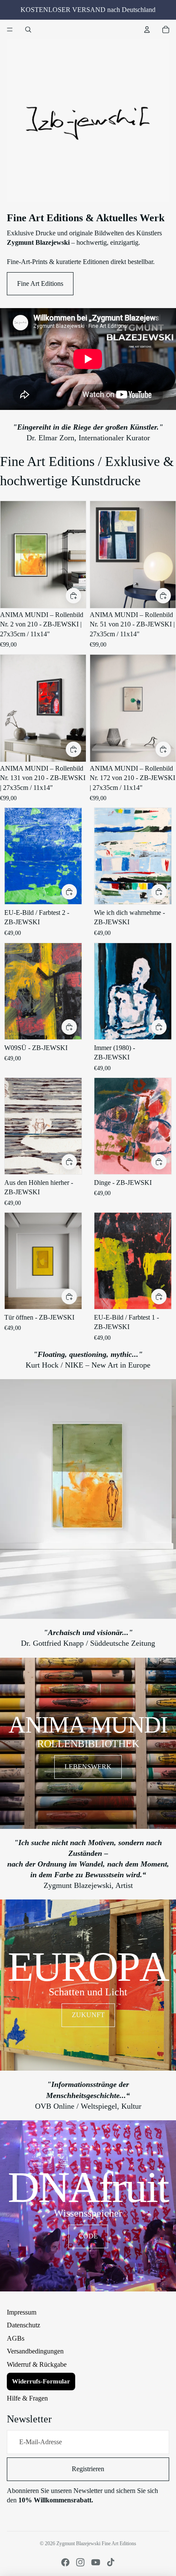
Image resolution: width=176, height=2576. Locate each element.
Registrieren (88, 2469)
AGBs (16, 2338)
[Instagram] (80, 2562)
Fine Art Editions (40, 283)
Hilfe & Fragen (27, 2398)
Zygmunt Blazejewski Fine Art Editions (96, 2543)
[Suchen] (28, 30)
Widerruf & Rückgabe (37, 2364)
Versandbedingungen (35, 2351)
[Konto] (147, 30)
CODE (88, 2236)
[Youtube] (96, 2562)
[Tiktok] (111, 2562)
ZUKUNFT (88, 2015)
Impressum (22, 2312)
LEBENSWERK (88, 1767)
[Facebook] (65, 2562)
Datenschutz (23, 2325)
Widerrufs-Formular (41, 2381)
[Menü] (10, 30)
